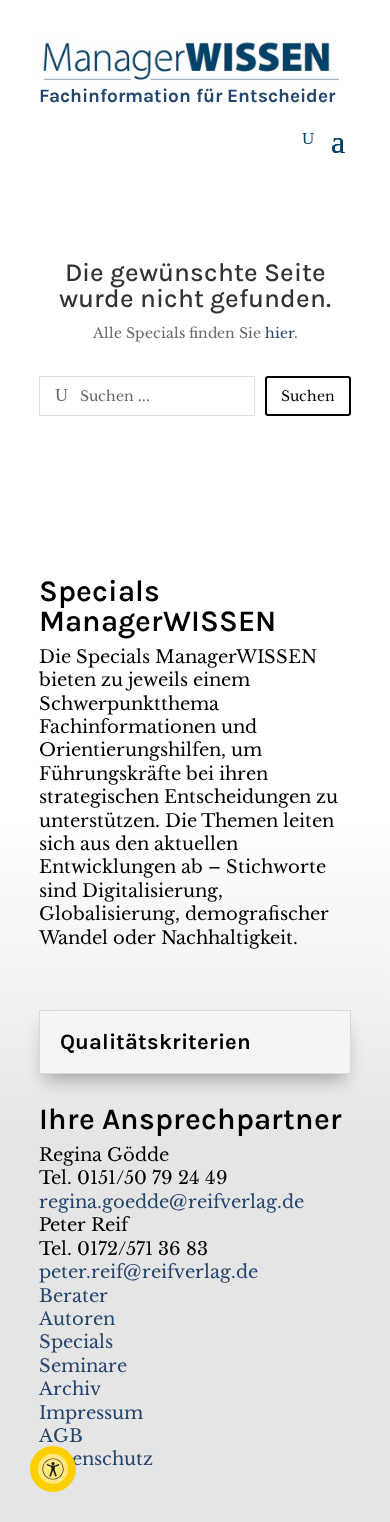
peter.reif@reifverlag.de (148, 1272)
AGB (61, 1436)
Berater (73, 1296)
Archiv (70, 1389)
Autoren (77, 1319)
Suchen (308, 396)
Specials (76, 1342)
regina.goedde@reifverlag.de (171, 1202)
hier (279, 333)
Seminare (83, 1366)
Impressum (91, 1413)
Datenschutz (96, 1459)
